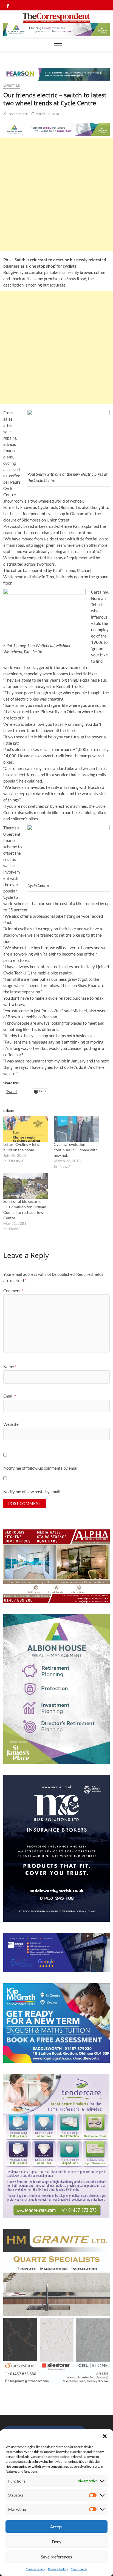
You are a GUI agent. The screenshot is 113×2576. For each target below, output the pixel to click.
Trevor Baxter (17, 114)
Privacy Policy (58, 2569)
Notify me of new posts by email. (32, 1492)
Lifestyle (12, 85)
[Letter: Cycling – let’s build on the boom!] (26, 1129)
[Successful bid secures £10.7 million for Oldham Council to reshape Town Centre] (26, 1186)
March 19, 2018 (47, 114)
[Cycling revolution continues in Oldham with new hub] (76, 1129)
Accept (56, 2527)
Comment (13, 1291)
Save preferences (56, 2557)
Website (11, 1424)
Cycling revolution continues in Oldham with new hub (76, 1150)
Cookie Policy (36, 2569)
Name (10, 1367)
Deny (57, 2542)
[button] (105, 2436)
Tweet (12, 1091)
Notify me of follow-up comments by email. (41, 1468)
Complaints (79, 2569)
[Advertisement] (56, 194)
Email (10, 1396)
